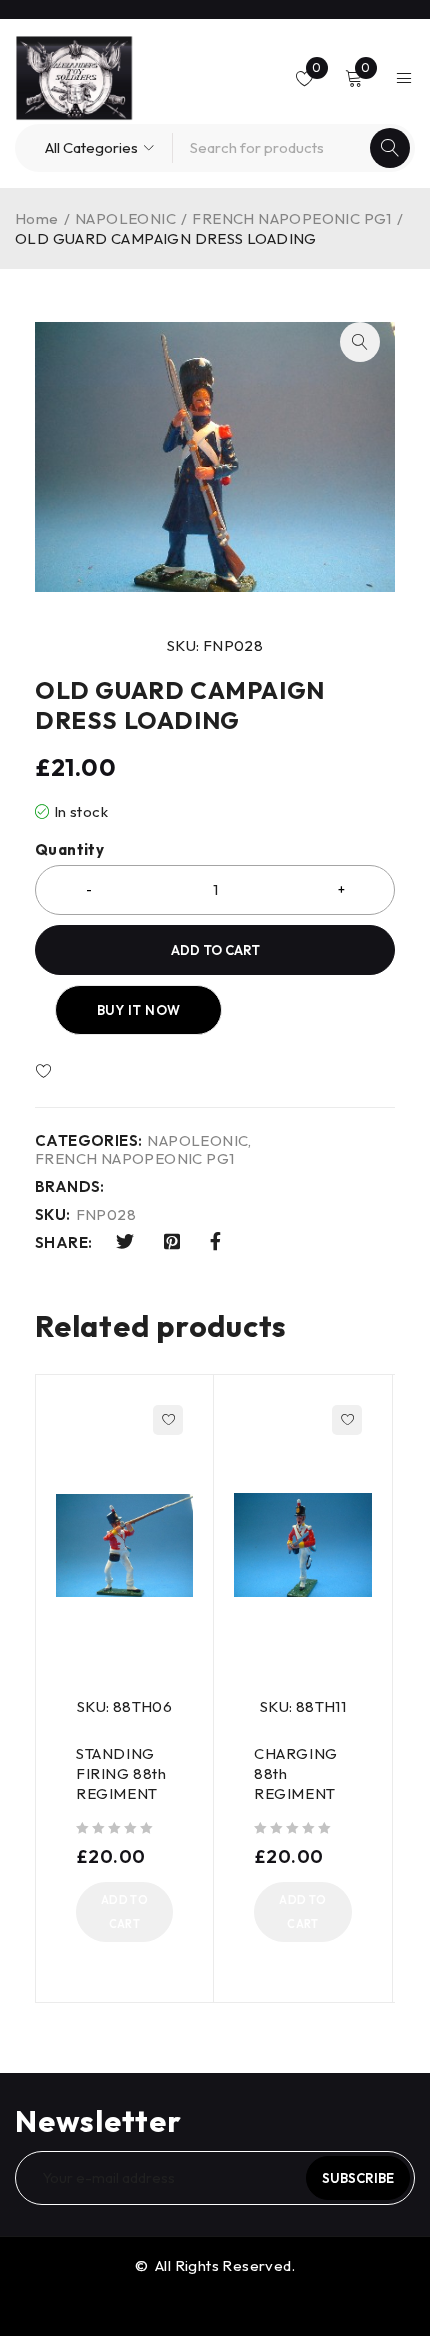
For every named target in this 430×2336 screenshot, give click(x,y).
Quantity (69, 850)
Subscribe (358, 2178)
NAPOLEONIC (125, 218)
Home (37, 218)
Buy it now (139, 1010)
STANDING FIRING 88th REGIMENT (121, 1773)
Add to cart (215, 950)
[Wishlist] (102, 1072)
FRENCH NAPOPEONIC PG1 (291, 218)
